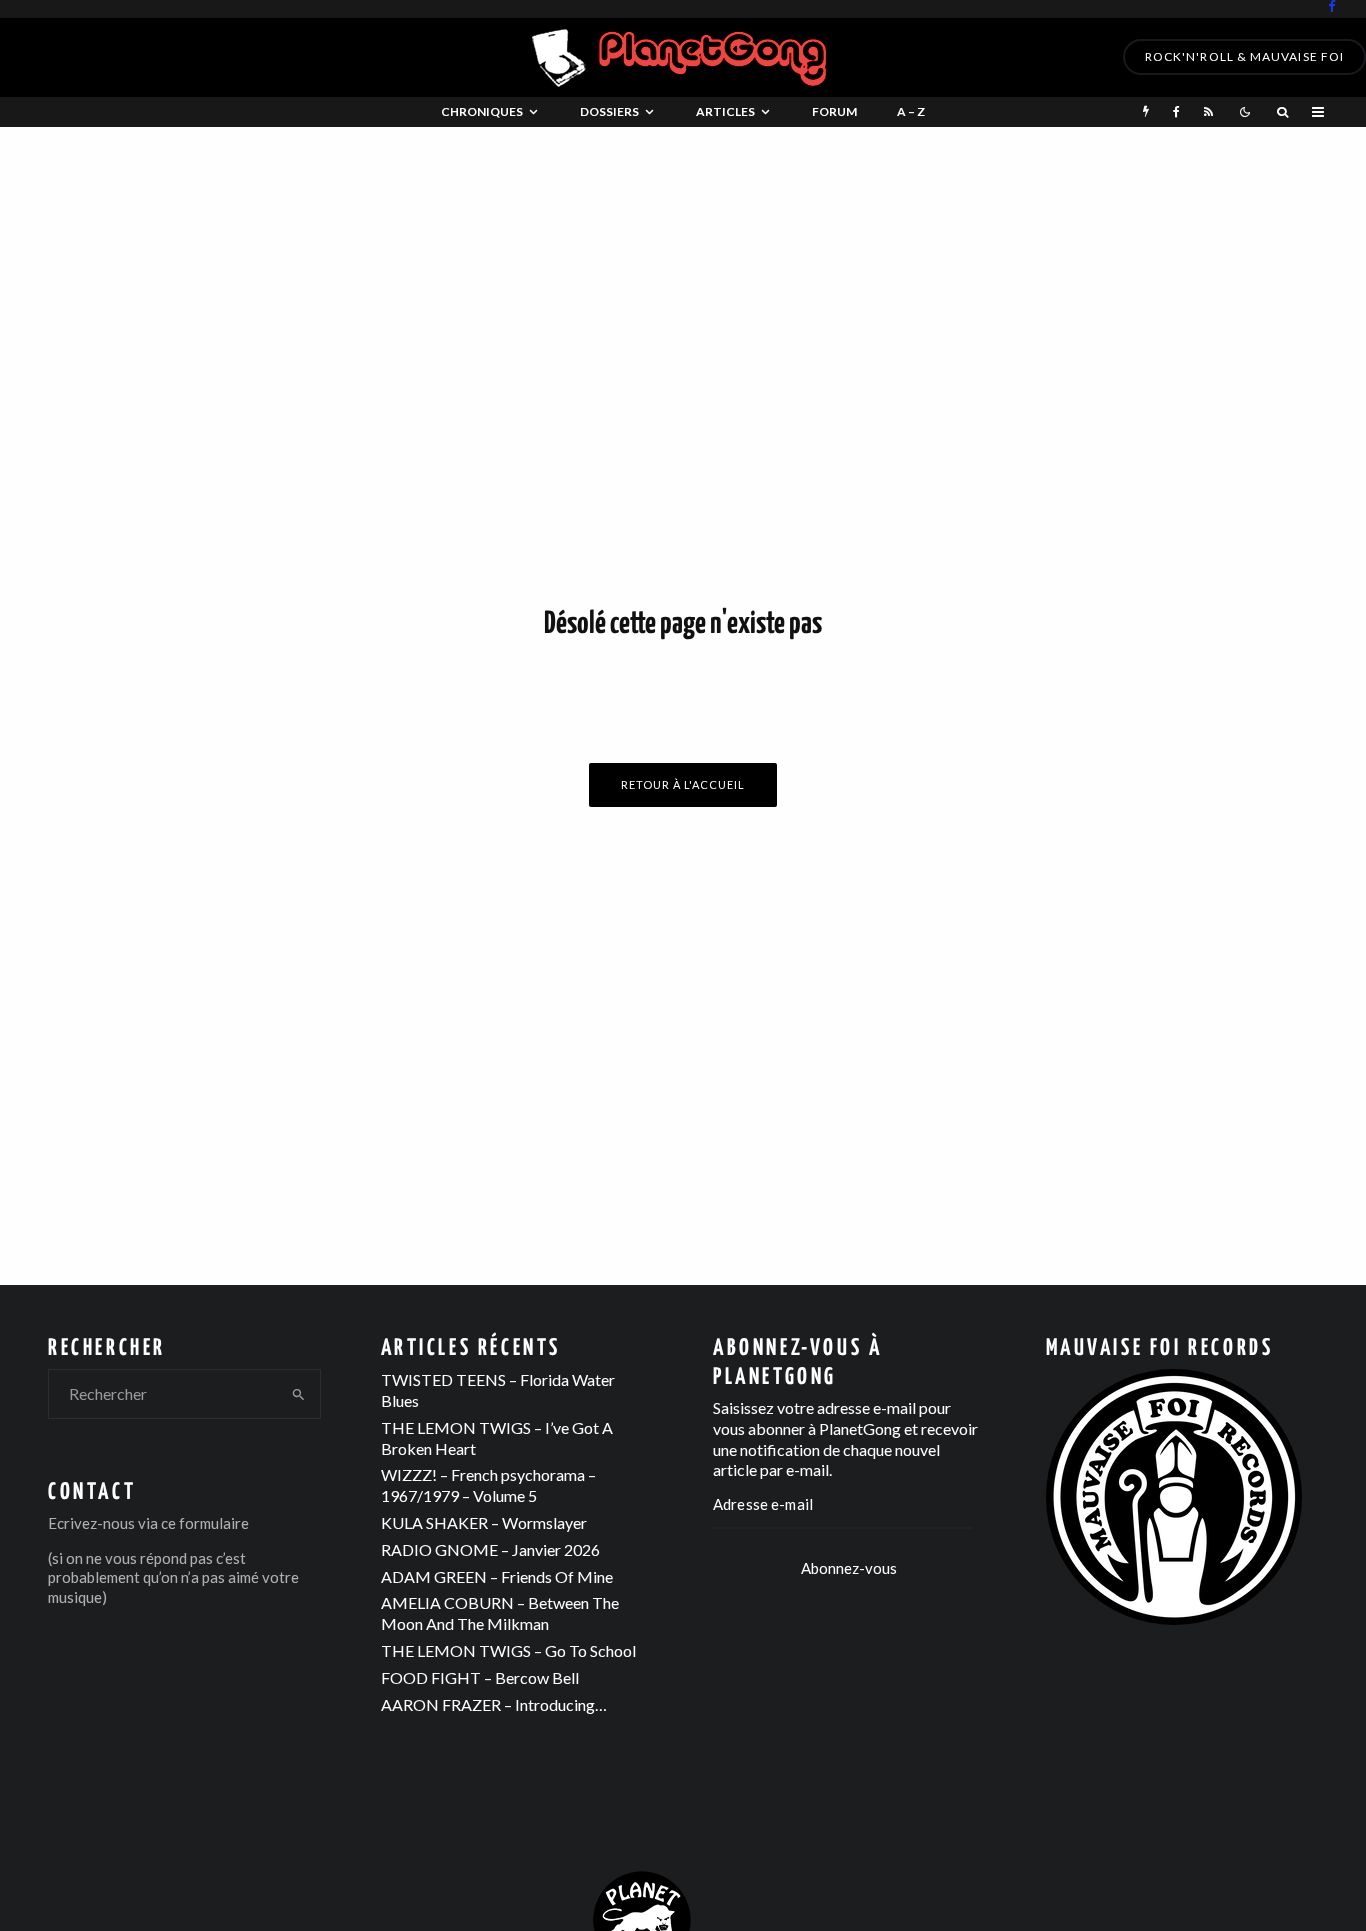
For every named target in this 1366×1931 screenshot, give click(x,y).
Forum (834, 111)
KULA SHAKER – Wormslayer (484, 1522)
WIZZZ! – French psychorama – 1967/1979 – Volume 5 (488, 1485)
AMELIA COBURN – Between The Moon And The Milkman (500, 1613)
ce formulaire (205, 1523)
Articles (725, 111)
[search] (299, 1394)
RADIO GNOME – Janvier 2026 (490, 1549)
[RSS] (1208, 112)
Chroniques (482, 111)
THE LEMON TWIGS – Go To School (508, 1650)
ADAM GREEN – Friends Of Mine (497, 1576)
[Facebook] (1332, 6)
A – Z (911, 111)
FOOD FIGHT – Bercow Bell (480, 1677)
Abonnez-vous (849, 1568)
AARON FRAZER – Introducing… (494, 1704)
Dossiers (609, 111)
